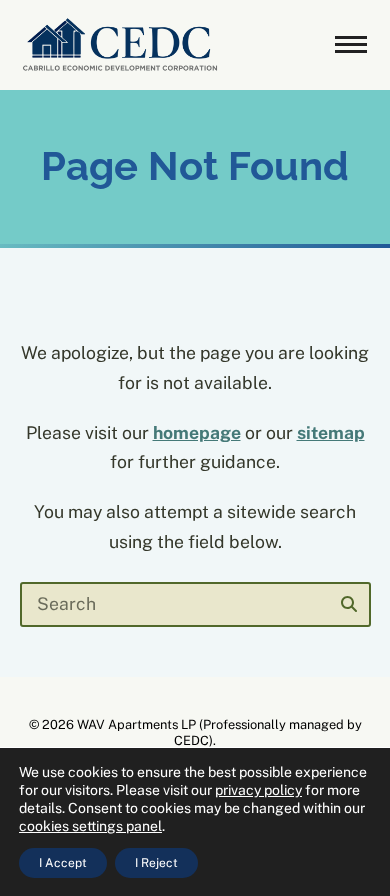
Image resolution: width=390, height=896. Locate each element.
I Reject (156, 863)
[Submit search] (349, 604)
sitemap (331, 432)
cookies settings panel (90, 826)
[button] (351, 45)
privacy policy (258, 790)
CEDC (191, 740)
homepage (197, 432)
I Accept (63, 863)
